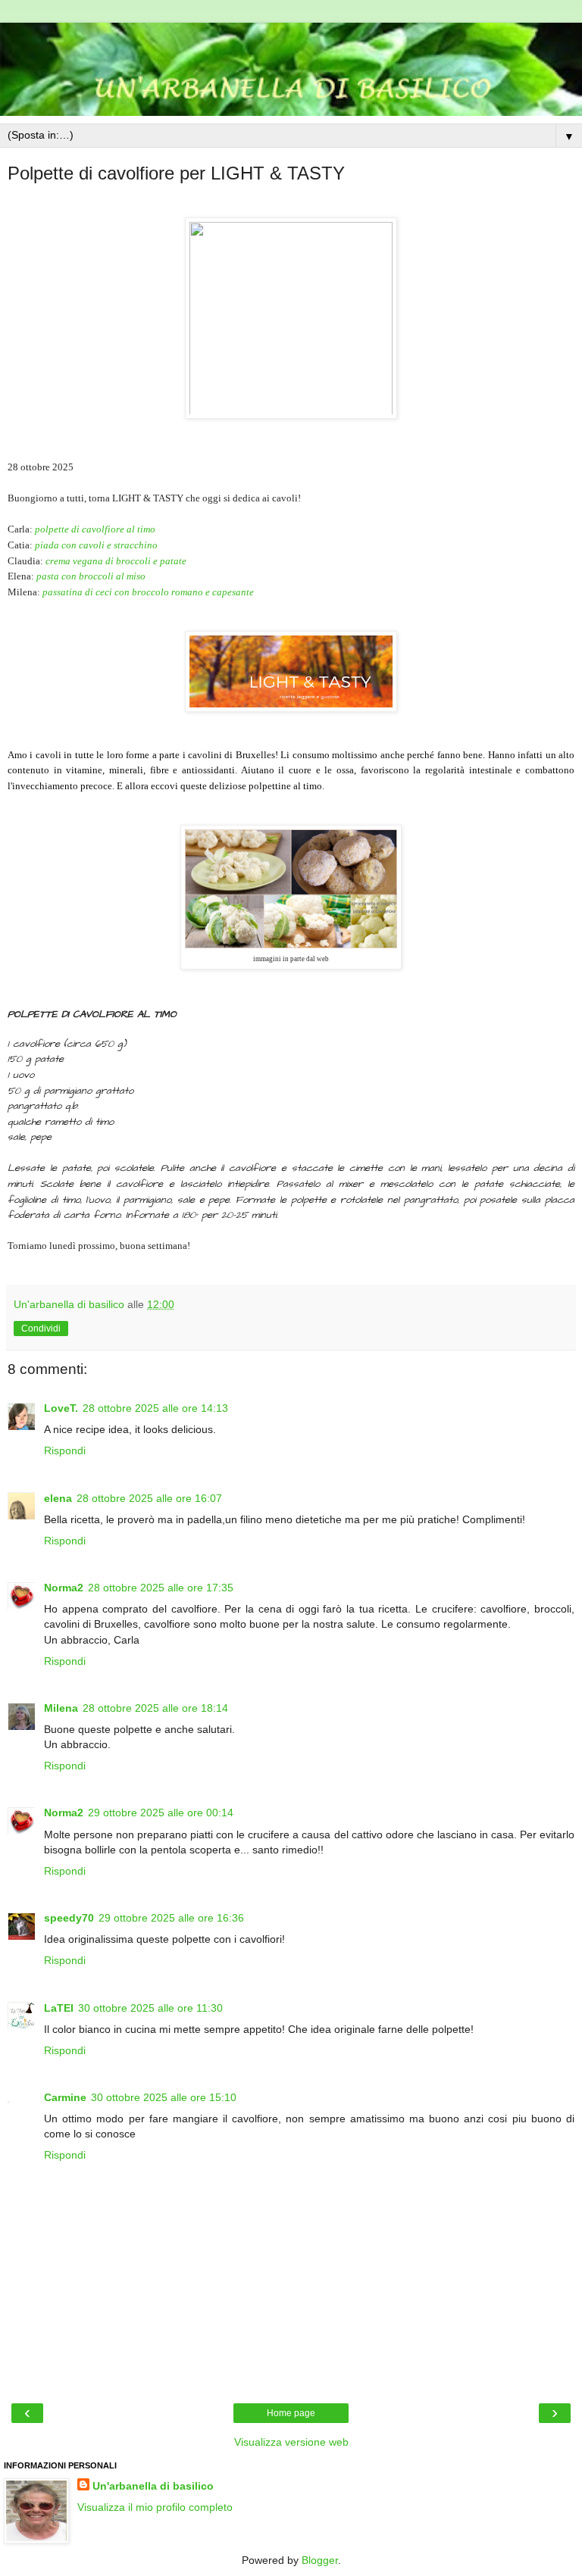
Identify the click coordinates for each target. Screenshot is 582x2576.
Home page (291, 2413)
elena (58, 1498)
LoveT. (61, 1408)
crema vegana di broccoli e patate (116, 561)
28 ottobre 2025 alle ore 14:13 (155, 1408)
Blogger (320, 2560)
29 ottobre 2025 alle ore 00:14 (161, 1813)
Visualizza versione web (291, 2442)
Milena (61, 1708)
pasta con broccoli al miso (91, 576)
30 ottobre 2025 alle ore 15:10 (164, 2097)
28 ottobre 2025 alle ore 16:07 (149, 1498)
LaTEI (59, 2008)
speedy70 (69, 1918)
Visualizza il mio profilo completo (155, 2507)
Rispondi (65, 1450)
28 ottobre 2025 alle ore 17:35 (161, 1588)
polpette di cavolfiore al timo (95, 529)
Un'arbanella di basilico (153, 2486)
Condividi (41, 1329)
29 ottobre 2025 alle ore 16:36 (171, 1918)
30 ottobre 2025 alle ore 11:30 (150, 2008)
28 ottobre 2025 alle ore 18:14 (155, 1708)
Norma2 (64, 1588)
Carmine (65, 2097)
